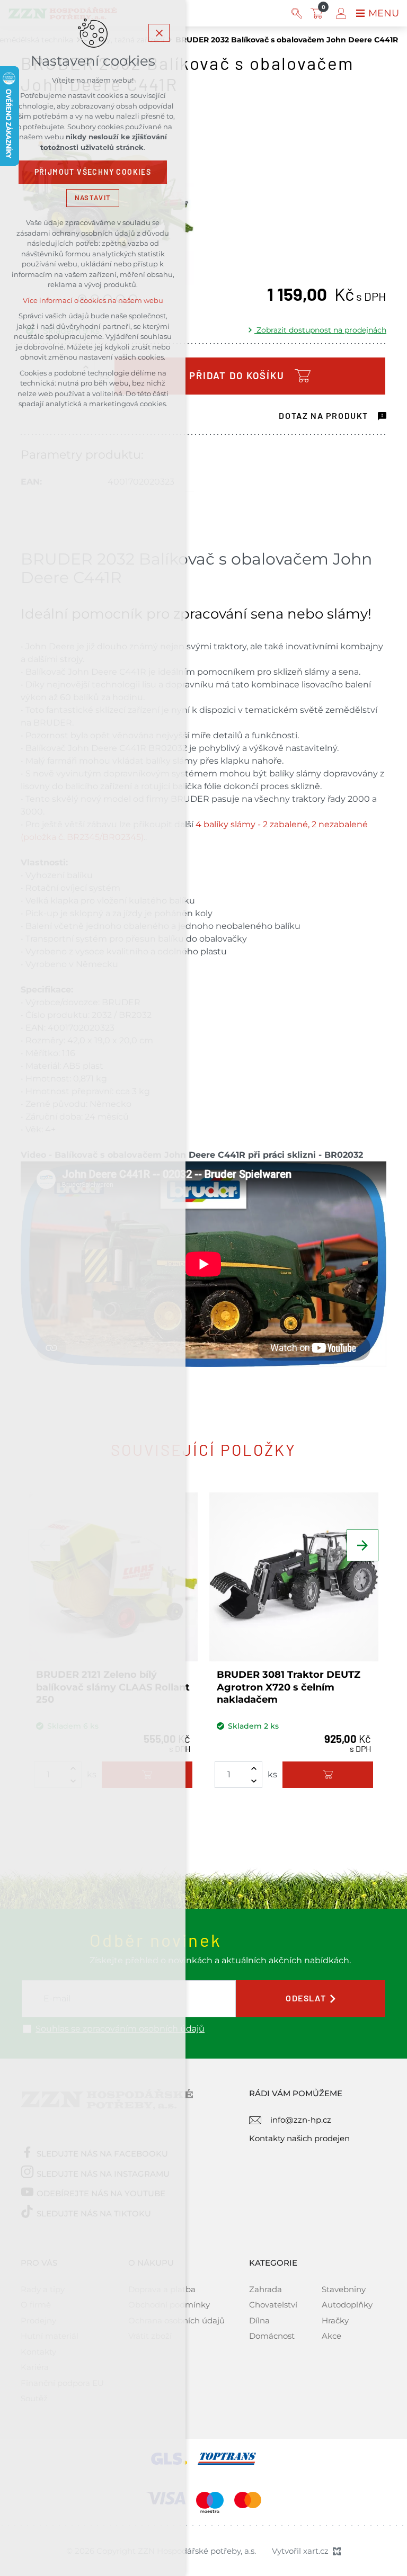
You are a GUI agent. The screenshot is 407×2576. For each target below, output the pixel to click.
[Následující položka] (362, 1545)
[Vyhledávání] (297, 13)
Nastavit (93, 198)
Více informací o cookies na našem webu (93, 301)
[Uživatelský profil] (341, 13)
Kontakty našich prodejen (299, 2138)
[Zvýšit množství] (254, 1768)
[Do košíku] (328, 1775)
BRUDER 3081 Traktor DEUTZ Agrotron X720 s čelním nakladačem (289, 1687)
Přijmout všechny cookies (93, 172)
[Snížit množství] (254, 1781)
